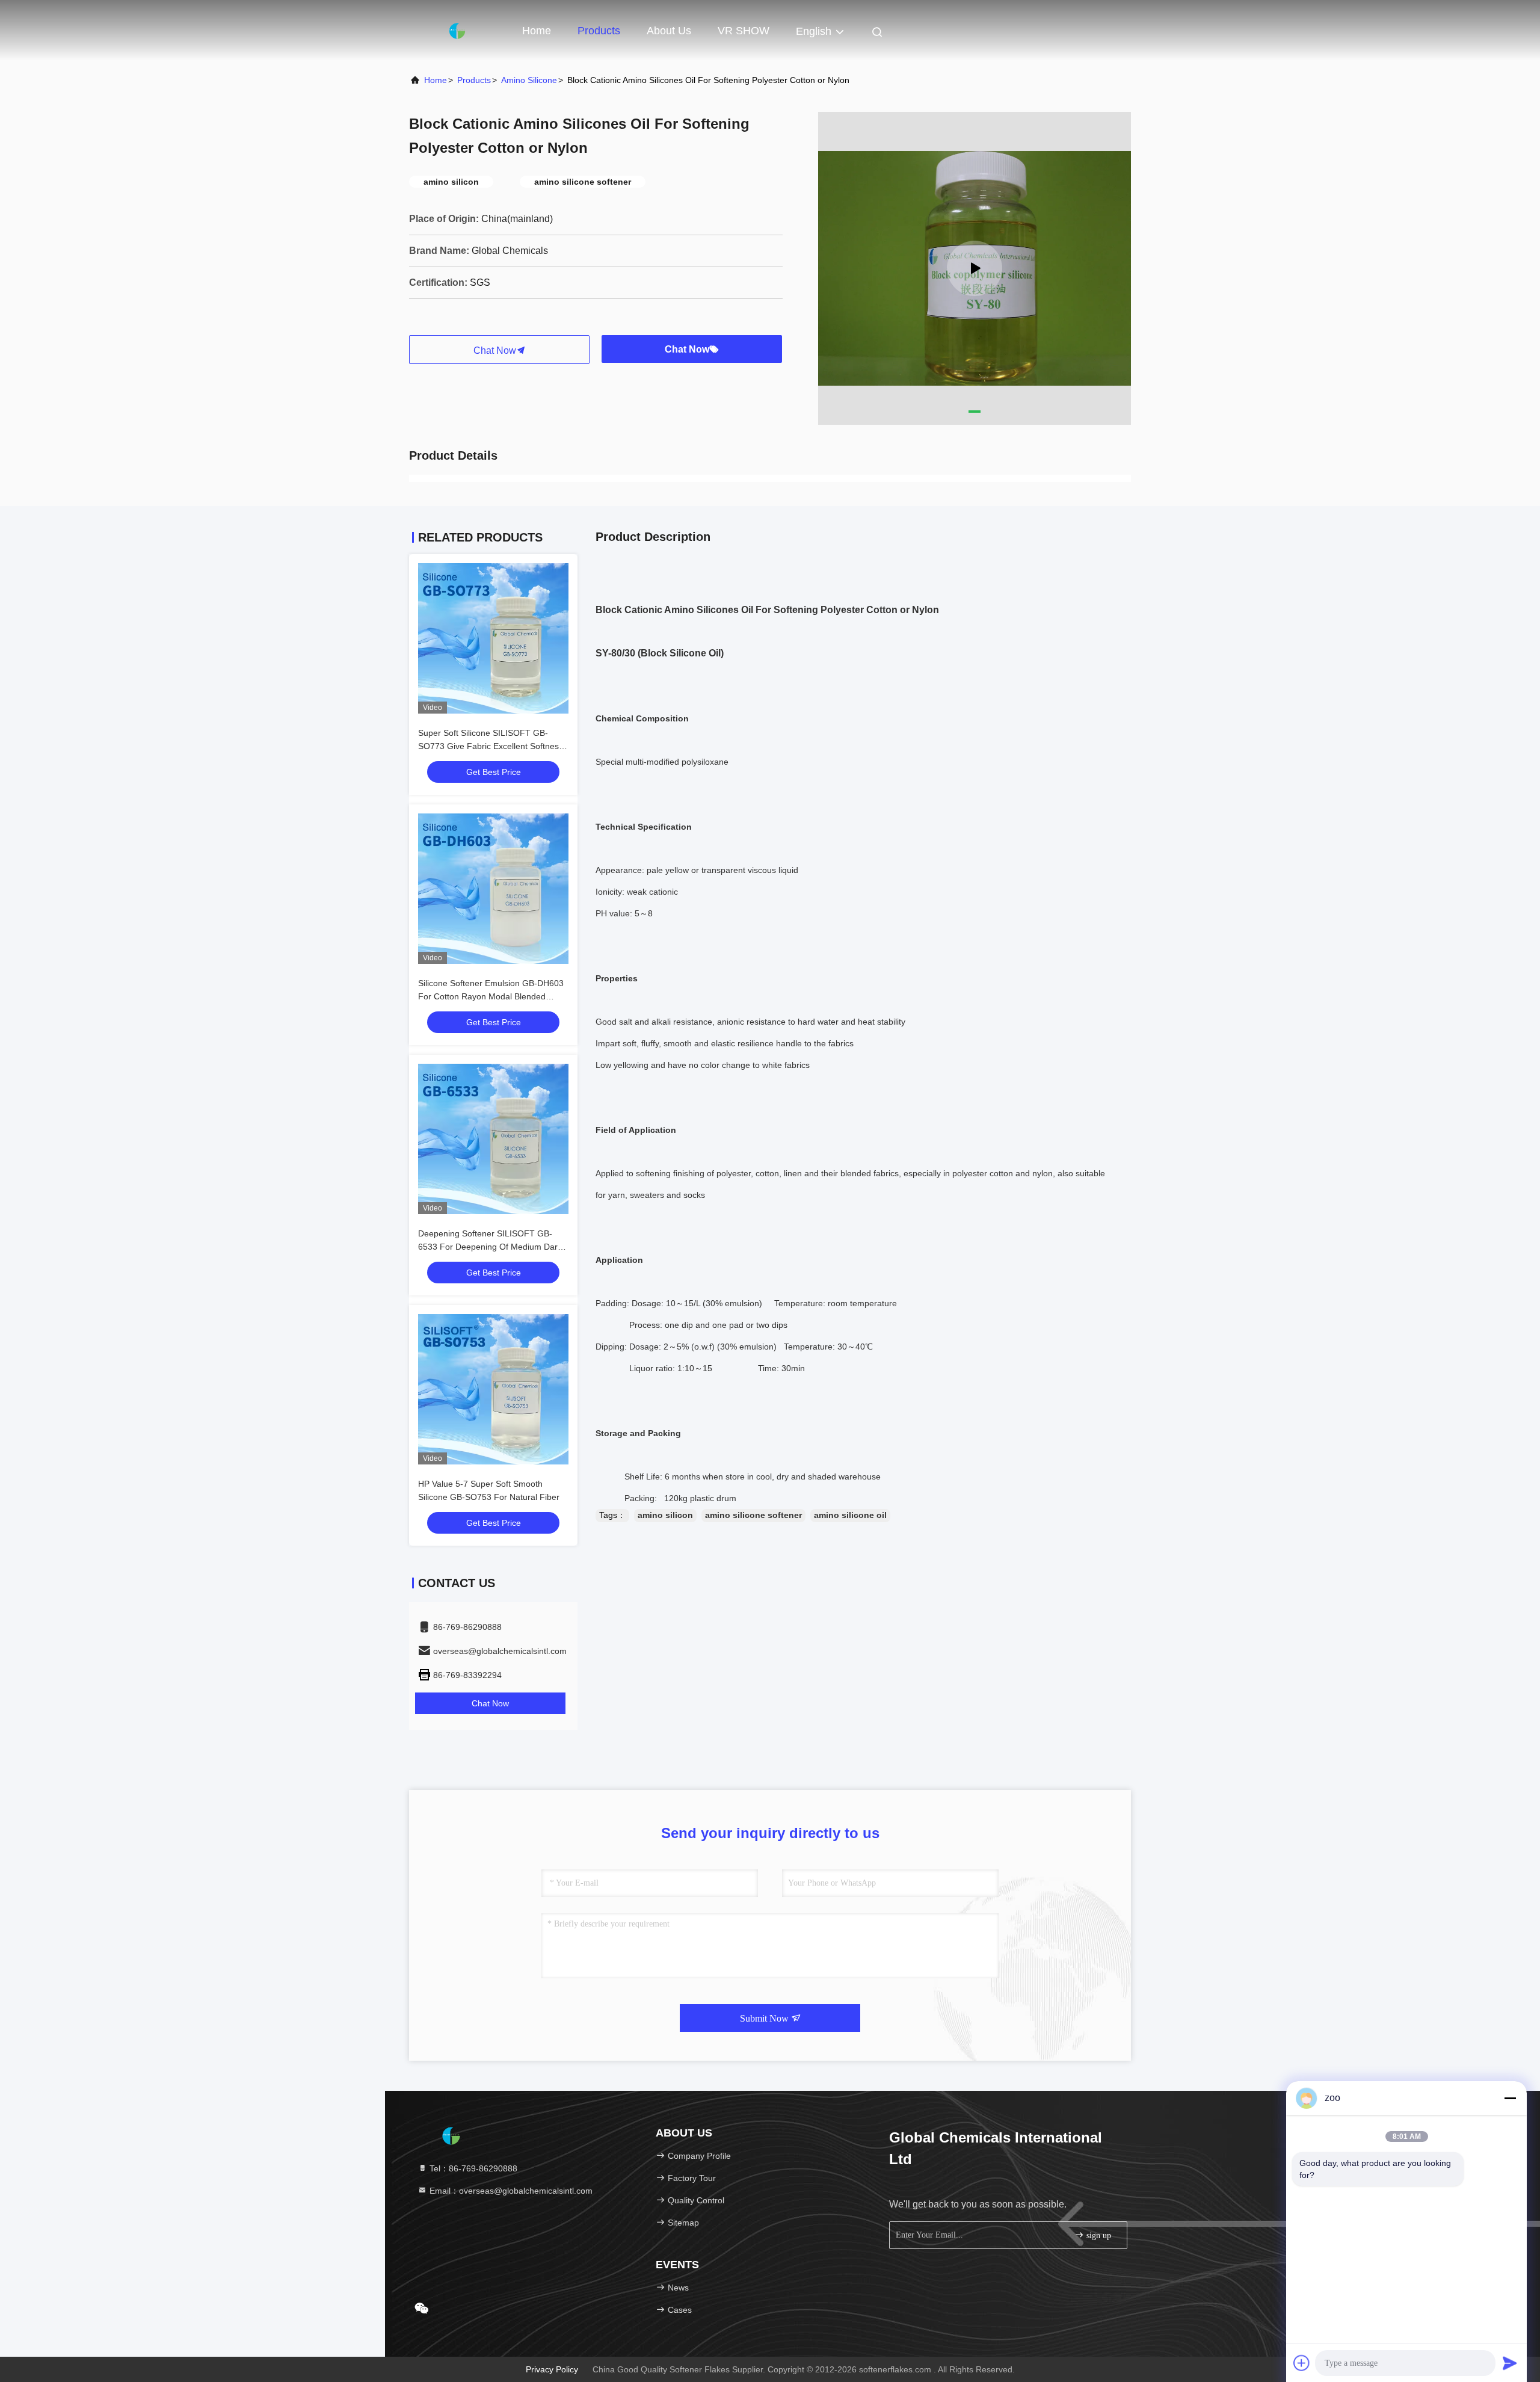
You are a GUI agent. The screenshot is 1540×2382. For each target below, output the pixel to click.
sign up (1098, 2235)
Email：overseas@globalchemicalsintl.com (510, 2191)
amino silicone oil (850, 1515)
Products (599, 31)
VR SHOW (744, 31)
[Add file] (1302, 2363)
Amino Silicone (529, 80)
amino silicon (665, 1515)
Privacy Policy (552, 2369)
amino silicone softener (753, 1515)
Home (537, 31)
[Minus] (1510, 2098)
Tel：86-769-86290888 (472, 2168)
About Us (669, 31)
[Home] (457, 30)
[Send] (1510, 2363)
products (474, 80)
